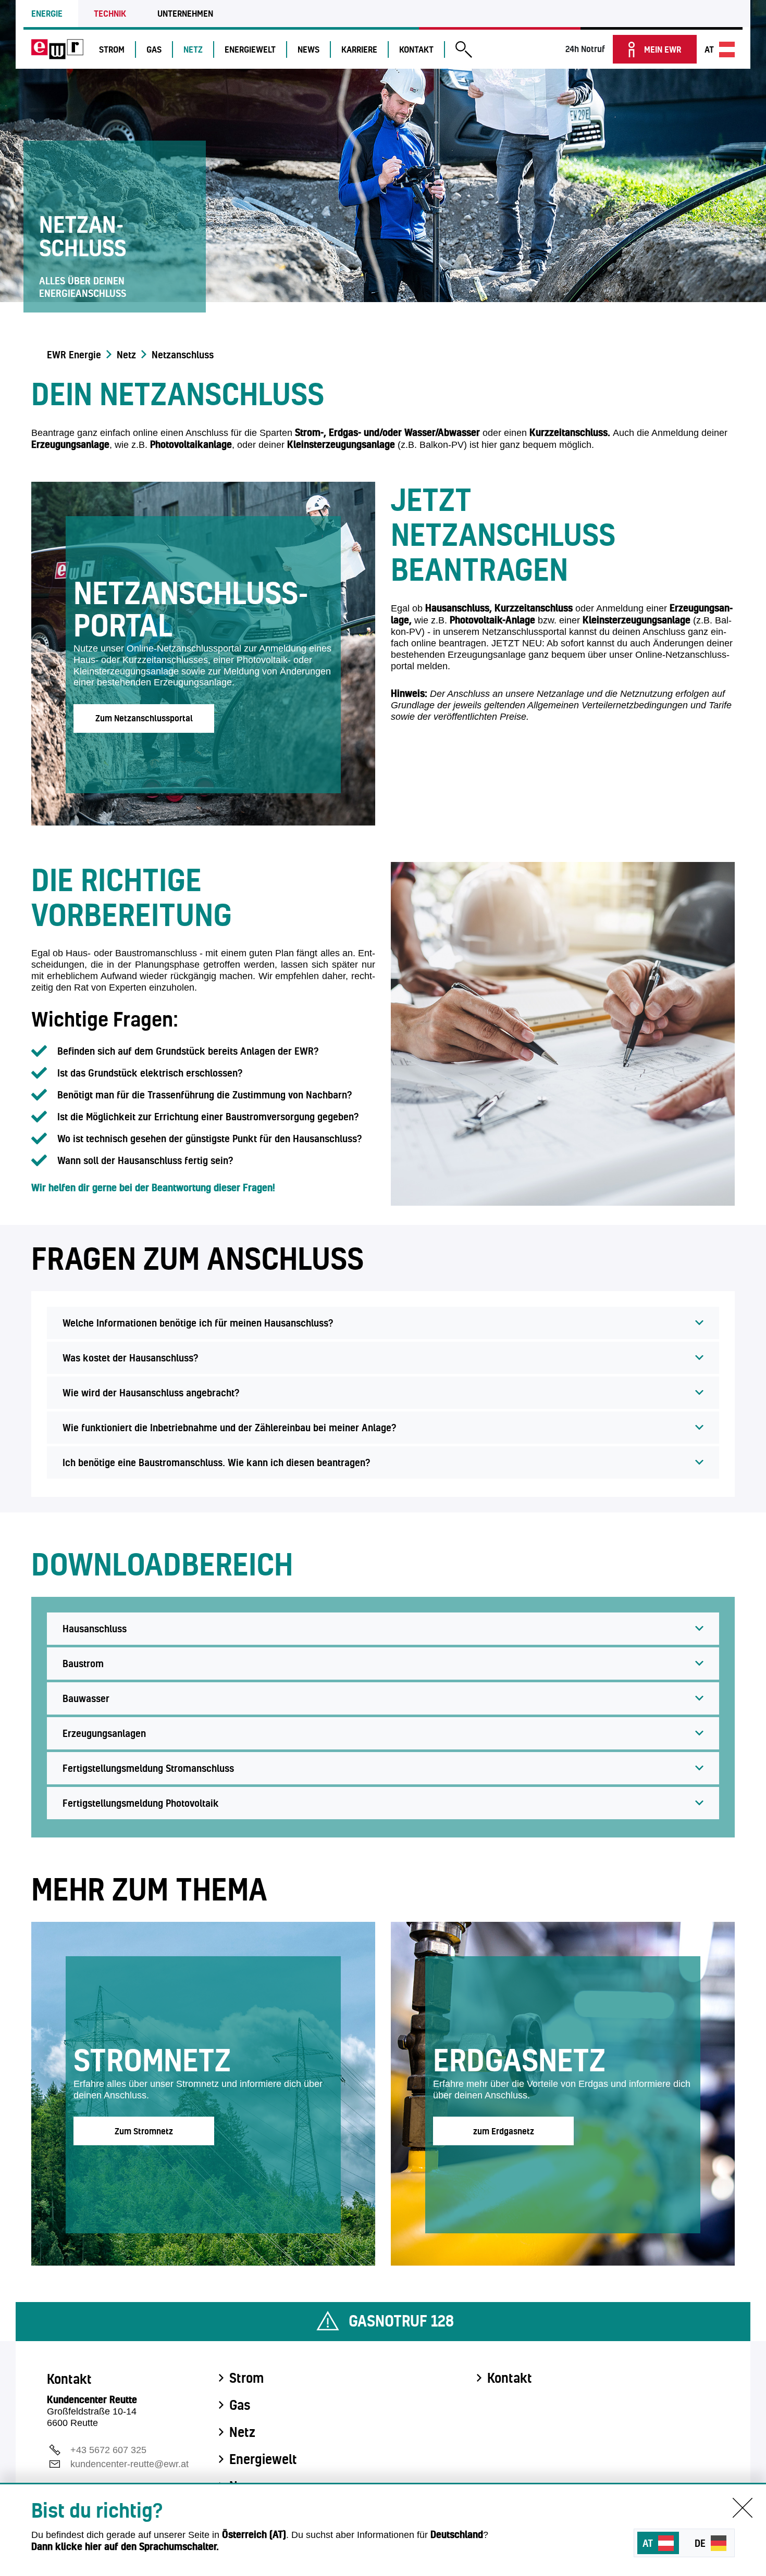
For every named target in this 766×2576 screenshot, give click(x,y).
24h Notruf (585, 49)
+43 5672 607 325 (108, 2450)
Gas (154, 49)
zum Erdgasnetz (504, 2131)
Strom (112, 49)
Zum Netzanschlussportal (144, 718)
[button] (464, 51)
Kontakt (416, 49)
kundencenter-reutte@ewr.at (129, 2464)
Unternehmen (185, 13)
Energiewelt (250, 49)
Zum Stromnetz (144, 2131)
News (308, 49)
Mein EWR (663, 49)
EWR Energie (74, 355)
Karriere (359, 49)
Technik (110, 13)
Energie (47, 13)
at (709, 49)
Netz (193, 49)
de (700, 2543)
